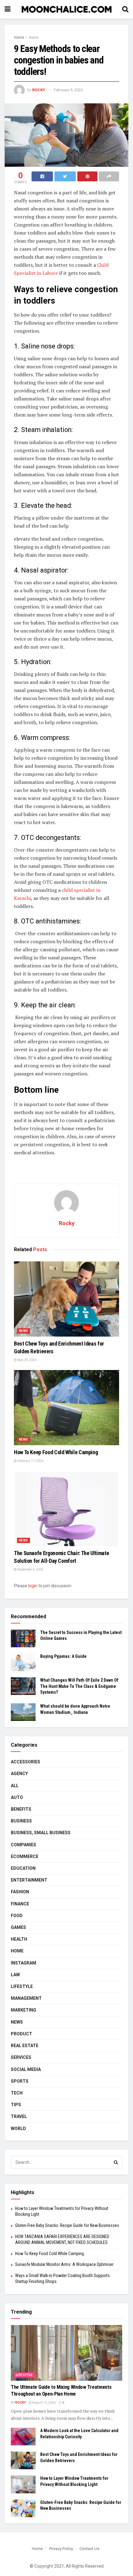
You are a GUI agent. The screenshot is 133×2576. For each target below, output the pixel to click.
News (34, 37)
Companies (24, 1845)
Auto (17, 1797)
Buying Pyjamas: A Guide (63, 1656)
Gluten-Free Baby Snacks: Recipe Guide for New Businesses (67, 2225)
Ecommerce (25, 1856)
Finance (20, 1904)
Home (19, 37)
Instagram (24, 1963)
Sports (20, 2081)
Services (21, 2057)
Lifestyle (22, 1986)
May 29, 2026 (27, 1360)
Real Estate (25, 2046)
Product (21, 2034)
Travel (19, 2116)
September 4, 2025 (30, 1569)
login (33, 1586)
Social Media (26, 2069)
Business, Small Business (41, 1833)
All (15, 1786)
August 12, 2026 (44, 2403)
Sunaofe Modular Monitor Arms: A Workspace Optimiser (64, 2264)
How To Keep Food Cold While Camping (56, 1452)
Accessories (26, 1762)
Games (18, 1927)
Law (15, 1975)
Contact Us (89, 2549)
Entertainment (29, 1880)
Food (17, 1916)
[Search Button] (116, 2162)
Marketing (24, 2010)
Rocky (39, 90)
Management (26, 1998)
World (18, 2129)
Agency (19, 1774)
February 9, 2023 (68, 90)
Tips (16, 2105)
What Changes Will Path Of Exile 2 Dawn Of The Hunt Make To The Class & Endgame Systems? (79, 1686)
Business (21, 1821)
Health (19, 1939)
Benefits (21, 1809)
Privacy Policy (61, 2549)
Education (23, 1868)
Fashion (20, 1892)
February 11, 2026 (30, 1461)
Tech (17, 2093)
